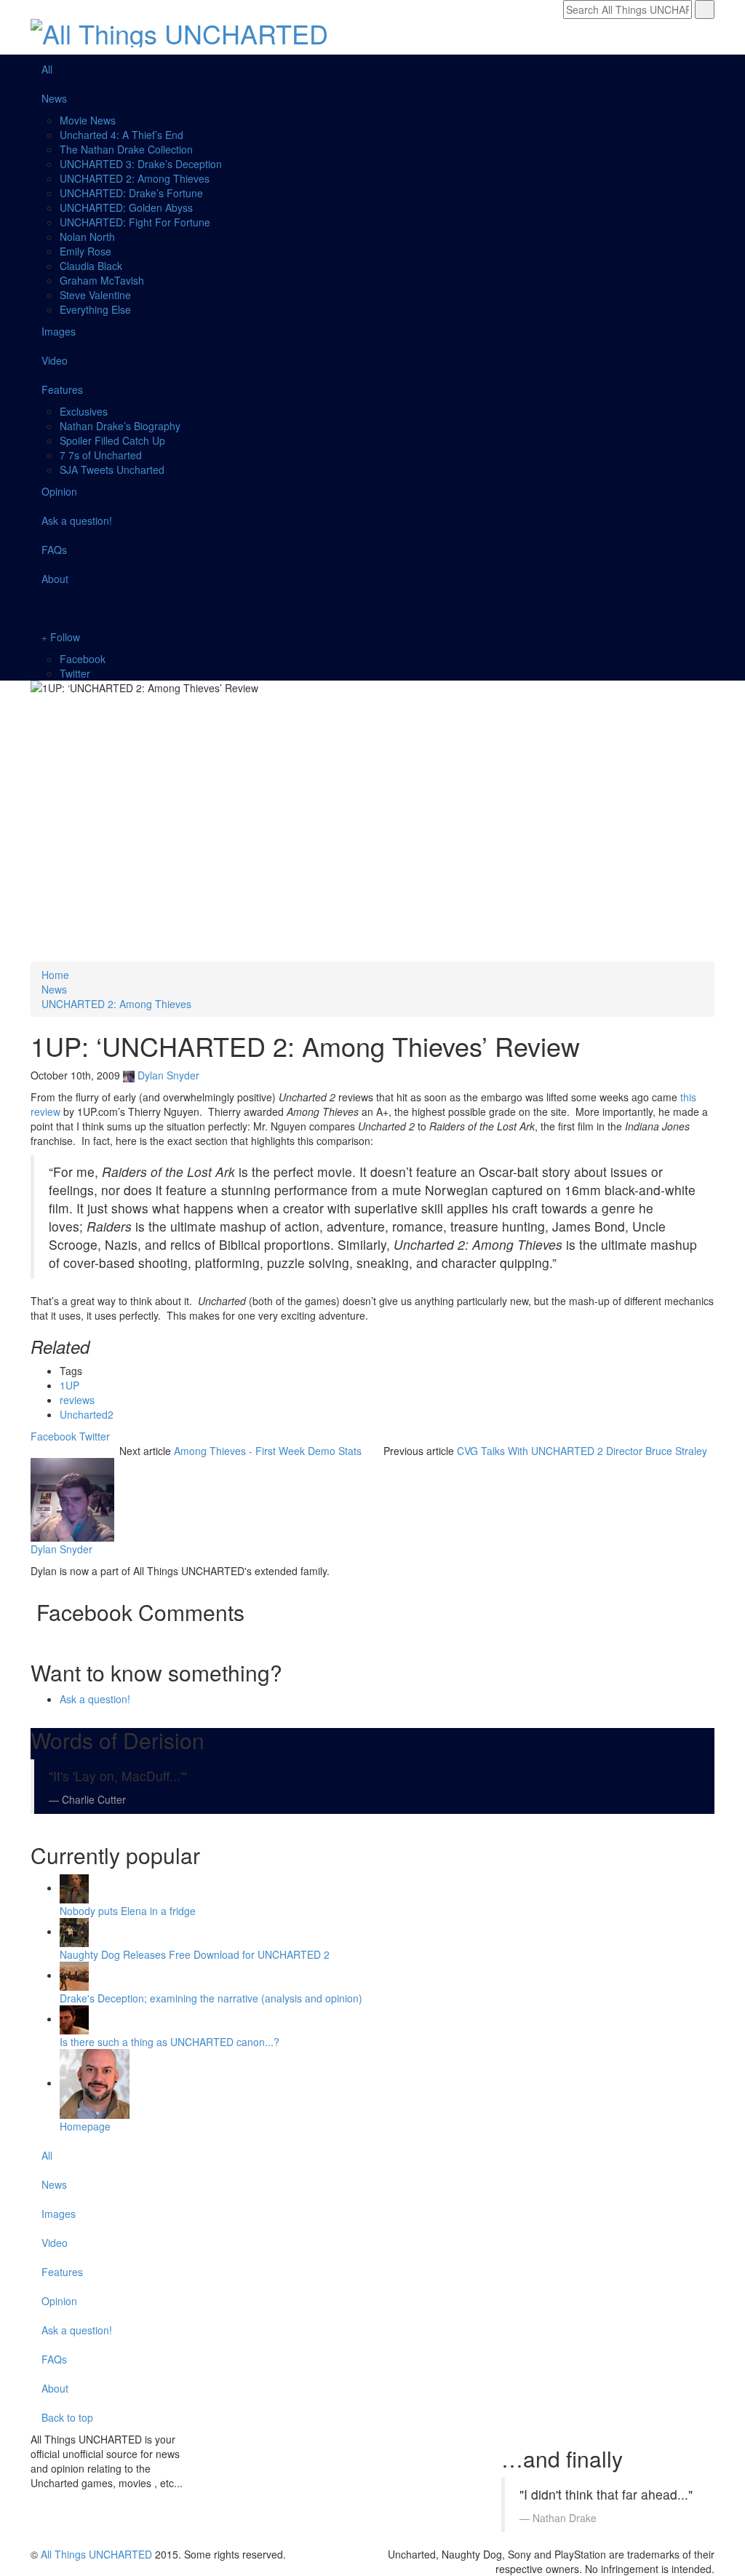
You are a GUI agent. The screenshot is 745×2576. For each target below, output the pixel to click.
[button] (372, 608)
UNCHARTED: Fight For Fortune (135, 222)
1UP (69, 1385)
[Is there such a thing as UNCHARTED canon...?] (74, 2018)
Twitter (75, 673)
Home (55, 975)
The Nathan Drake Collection (126, 149)
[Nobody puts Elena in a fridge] (74, 1887)
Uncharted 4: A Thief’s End (121, 135)
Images (59, 331)
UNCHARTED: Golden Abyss (126, 207)
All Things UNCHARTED (96, 2554)
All (47, 69)
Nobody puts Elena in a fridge (128, 1911)
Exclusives (84, 411)
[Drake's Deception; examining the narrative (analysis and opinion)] (74, 1975)
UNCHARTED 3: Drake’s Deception (141, 164)
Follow (64, 637)
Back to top (69, 2417)
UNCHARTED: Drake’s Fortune (131, 193)
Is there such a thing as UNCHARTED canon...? (170, 2042)
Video (55, 360)
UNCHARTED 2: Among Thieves (135, 178)
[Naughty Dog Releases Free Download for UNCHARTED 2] (74, 1931)
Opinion (59, 491)
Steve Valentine (95, 295)
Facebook (83, 659)
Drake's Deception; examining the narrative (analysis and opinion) (211, 1998)
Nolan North (87, 237)
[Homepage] (95, 2082)
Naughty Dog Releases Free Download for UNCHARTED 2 (195, 1954)
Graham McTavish (102, 280)
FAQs (54, 550)
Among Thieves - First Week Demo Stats (268, 1451)
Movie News (88, 120)
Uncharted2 (87, 1414)
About (55, 579)
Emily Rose (85, 251)
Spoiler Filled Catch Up (112, 440)
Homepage (85, 2126)
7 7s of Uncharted (101, 455)
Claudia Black (91, 266)
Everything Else (95, 309)
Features (62, 389)
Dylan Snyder (168, 1075)
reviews (77, 1400)
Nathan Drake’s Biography (120, 426)
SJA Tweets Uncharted (112, 469)
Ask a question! (77, 520)
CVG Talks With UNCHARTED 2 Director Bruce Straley (582, 1451)
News (54, 98)
